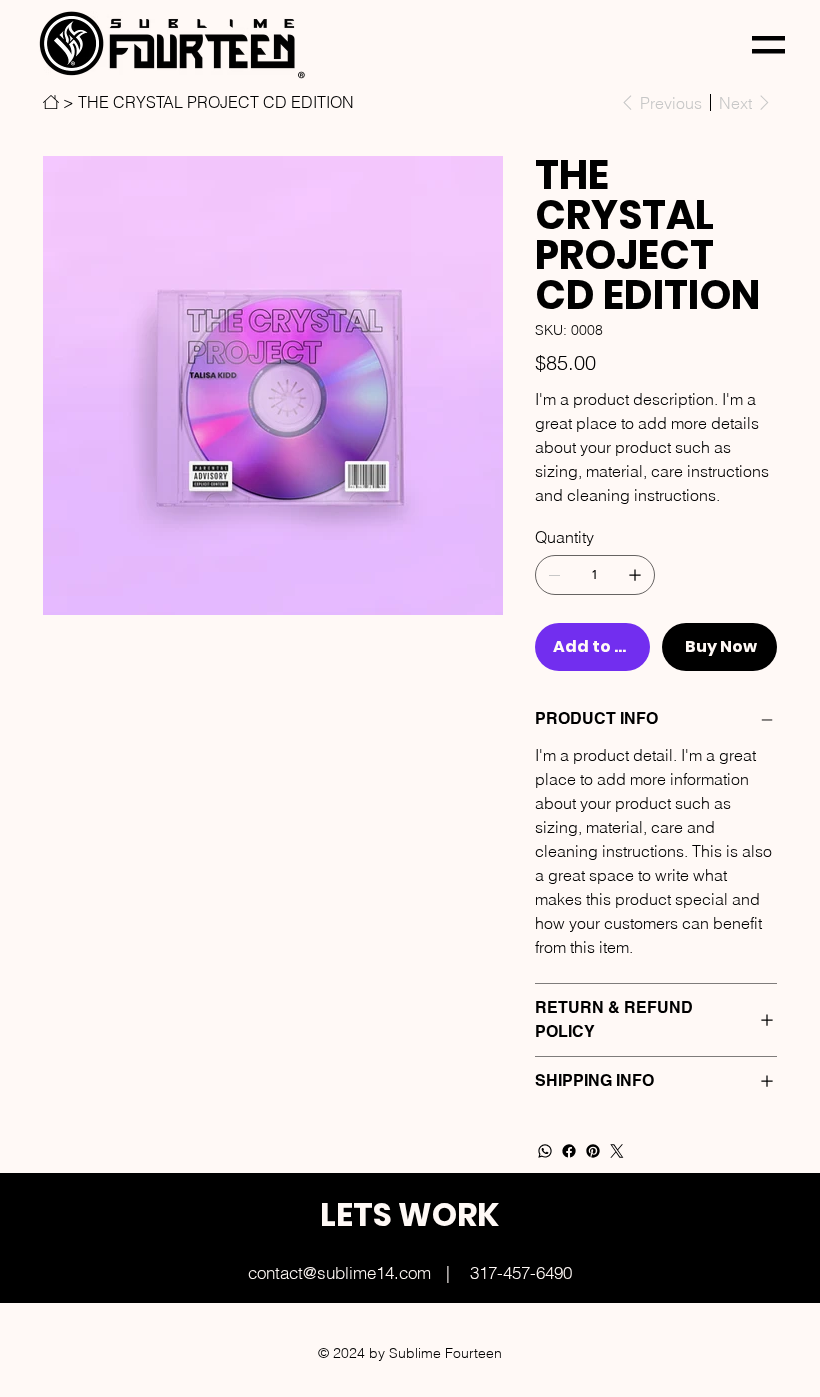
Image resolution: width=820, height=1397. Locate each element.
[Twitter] (617, 1151)
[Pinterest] (593, 1151)
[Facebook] (569, 1151)
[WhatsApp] (545, 1151)
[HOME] (51, 102)
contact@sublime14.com (339, 1272)
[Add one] (635, 575)
